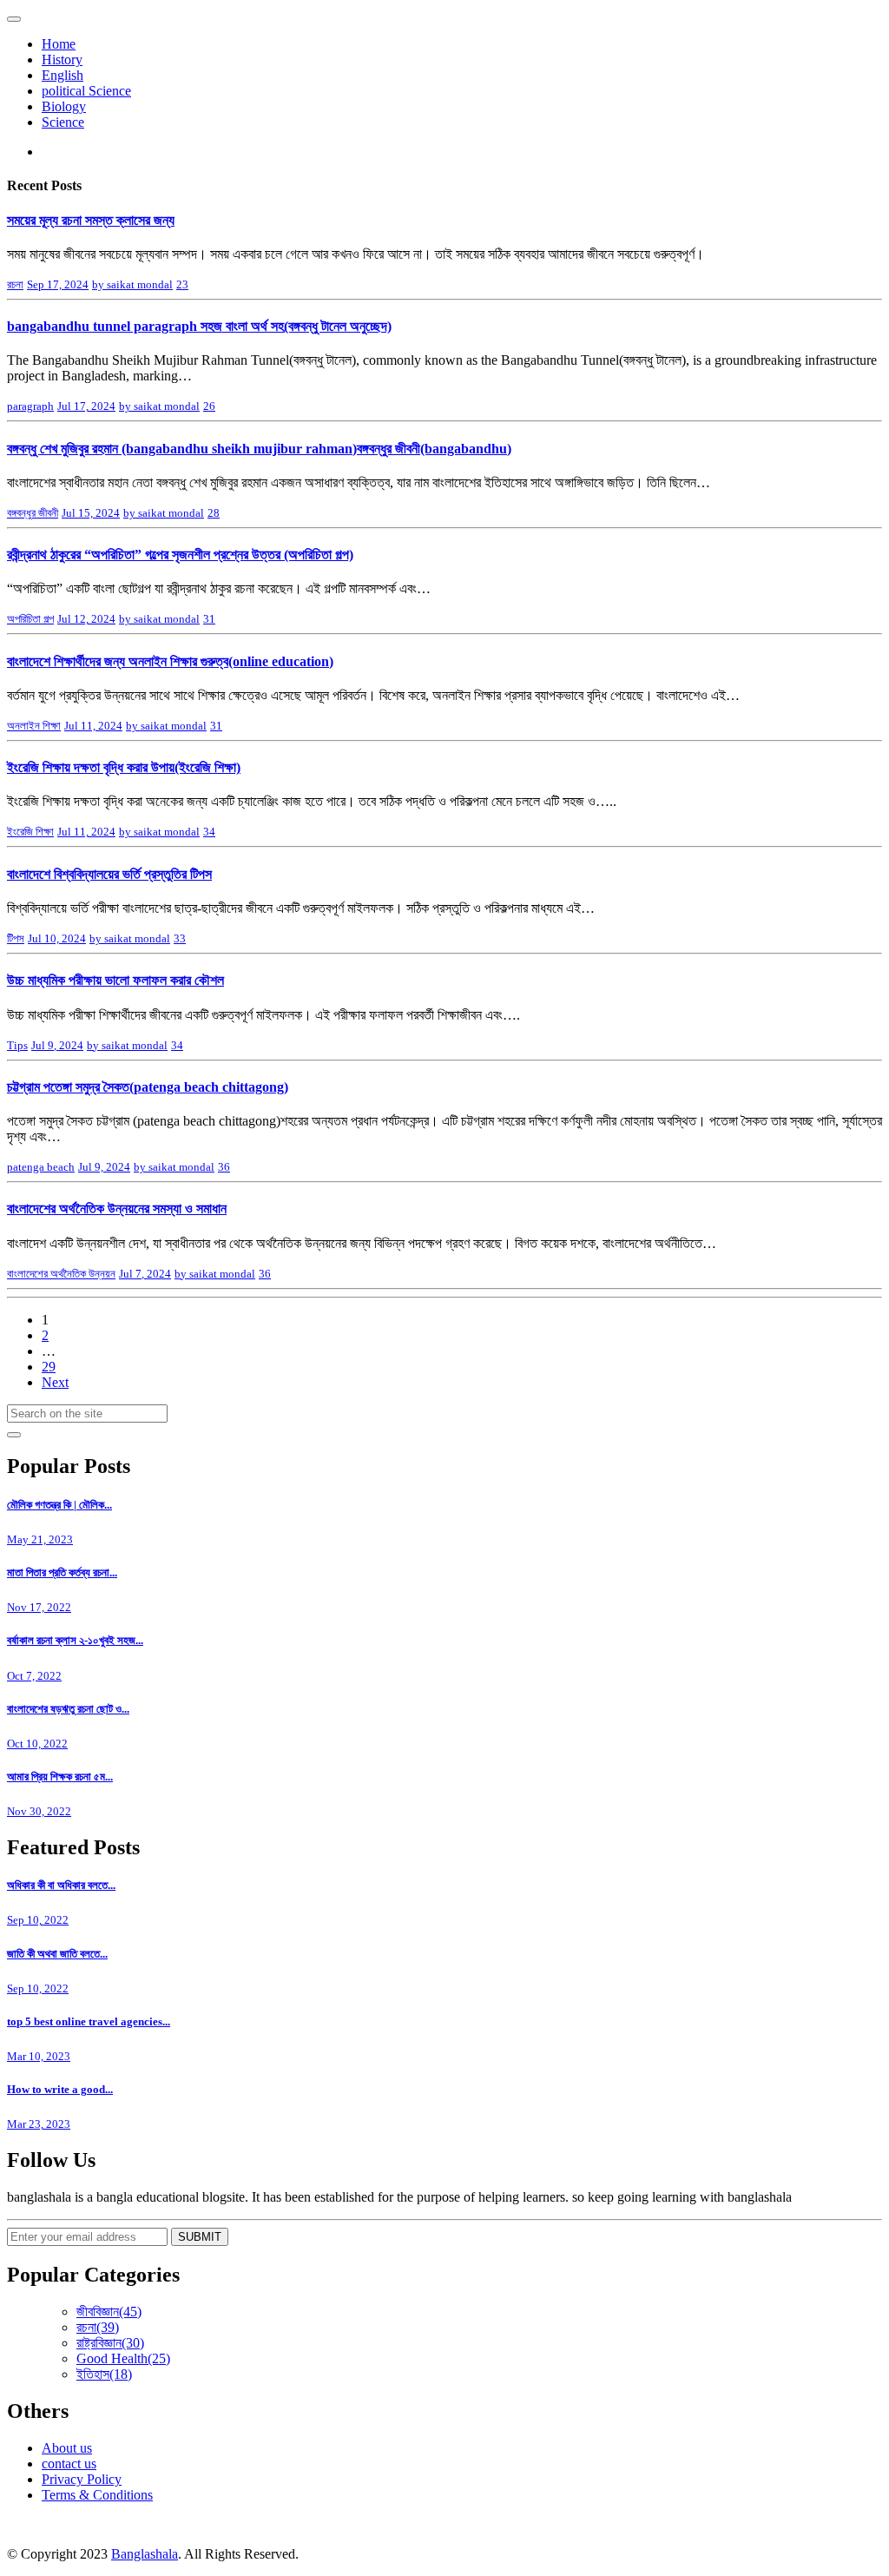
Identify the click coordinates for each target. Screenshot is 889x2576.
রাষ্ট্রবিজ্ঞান (110, 2343)
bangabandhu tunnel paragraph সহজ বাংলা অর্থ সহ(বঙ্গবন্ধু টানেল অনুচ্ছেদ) (199, 326)
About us (67, 2448)
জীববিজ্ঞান (109, 2312)
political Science (86, 91)
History (62, 59)
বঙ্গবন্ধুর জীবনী (33, 513)
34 (209, 832)
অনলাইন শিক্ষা (34, 726)
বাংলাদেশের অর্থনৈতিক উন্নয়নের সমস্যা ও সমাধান (117, 1209)
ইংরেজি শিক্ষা (30, 832)
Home (59, 44)
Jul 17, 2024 (86, 406)
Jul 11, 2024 (93, 726)
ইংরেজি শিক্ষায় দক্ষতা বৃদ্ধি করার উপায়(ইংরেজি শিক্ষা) (124, 767)
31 (209, 619)
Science (63, 122)
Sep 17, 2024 (58, 284)
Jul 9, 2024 (57, 1045)
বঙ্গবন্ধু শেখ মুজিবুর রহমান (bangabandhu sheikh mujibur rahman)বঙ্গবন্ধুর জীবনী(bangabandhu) (259, 449)
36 (224, 1167)
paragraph (30, 406)
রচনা (15, 284)
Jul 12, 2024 (86, 619)
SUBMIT (200, 2237)
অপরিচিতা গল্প (30, 619)
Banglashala (145, 2554)
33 (180, 938)
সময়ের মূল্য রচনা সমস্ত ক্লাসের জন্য (91, 220)
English (63, 75)
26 (209, 406)
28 (214, 513)
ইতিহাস (104, 2374)
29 (49, 1367)
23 (182, 284)
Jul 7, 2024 (145, 1274)
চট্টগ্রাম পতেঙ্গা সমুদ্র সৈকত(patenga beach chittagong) (148, 1087)
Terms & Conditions (97, 2495)
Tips (17, 1045)
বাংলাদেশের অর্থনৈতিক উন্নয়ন (61, 1274)
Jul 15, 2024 (91, 513)
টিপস (16, 938)
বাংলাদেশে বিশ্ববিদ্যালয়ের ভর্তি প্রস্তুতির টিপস (109, 874)
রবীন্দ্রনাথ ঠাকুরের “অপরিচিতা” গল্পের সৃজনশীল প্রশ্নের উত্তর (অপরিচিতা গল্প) (180, 555)
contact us (69, 2464)
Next (55, 1382)
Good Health (123, 2358)
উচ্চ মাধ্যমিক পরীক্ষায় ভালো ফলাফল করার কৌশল (115, 980)
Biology (64, 106)
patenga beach (41, 1167)
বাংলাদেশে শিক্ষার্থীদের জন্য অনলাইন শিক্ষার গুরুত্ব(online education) (170, 661)
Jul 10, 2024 (57, 938)
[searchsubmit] (14, 1435)
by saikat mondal (132, 284)
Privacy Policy (82, 2479)
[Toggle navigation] (14, 19)
